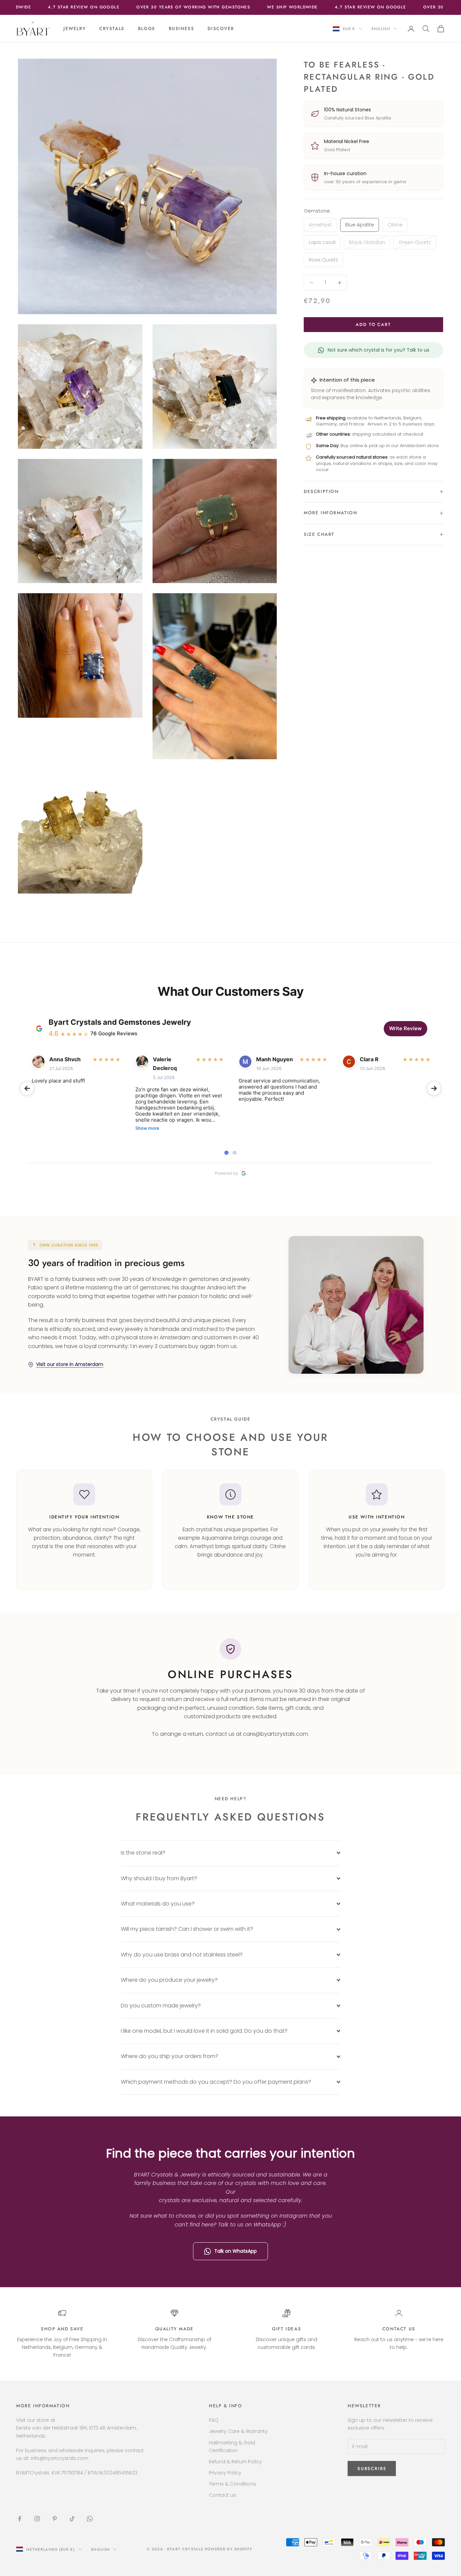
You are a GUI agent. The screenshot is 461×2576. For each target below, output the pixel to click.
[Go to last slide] (27, 1088)
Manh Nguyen (275, 1059)
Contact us (399, 2329)
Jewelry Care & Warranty (238, 2431)
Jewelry (75, 29)
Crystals (112, 29)
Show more (147, 1128)
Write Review (405, 1028)
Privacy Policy (225, 2473)
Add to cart (373, 324)
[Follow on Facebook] (20, 2519)
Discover (221, 29)
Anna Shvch (65, 1059)
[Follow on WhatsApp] (90, 2519)
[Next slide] (434, 1088)
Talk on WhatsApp (236, 2251)
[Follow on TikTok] (72, 2519)
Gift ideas (287, 2329)
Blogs (147, 29)
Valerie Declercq (165, 1064)
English (381, 29)
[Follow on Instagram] (37, 2519)
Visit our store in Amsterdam (70, 1364)
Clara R (369, 1059)
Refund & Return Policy (235, 2462)
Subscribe (386, 2547)
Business (182, 29)
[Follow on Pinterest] (55, 2519)
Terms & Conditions (233, 2484)
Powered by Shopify (229, 2549)
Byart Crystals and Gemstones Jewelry (120, 1022)
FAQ (214, 2420)
